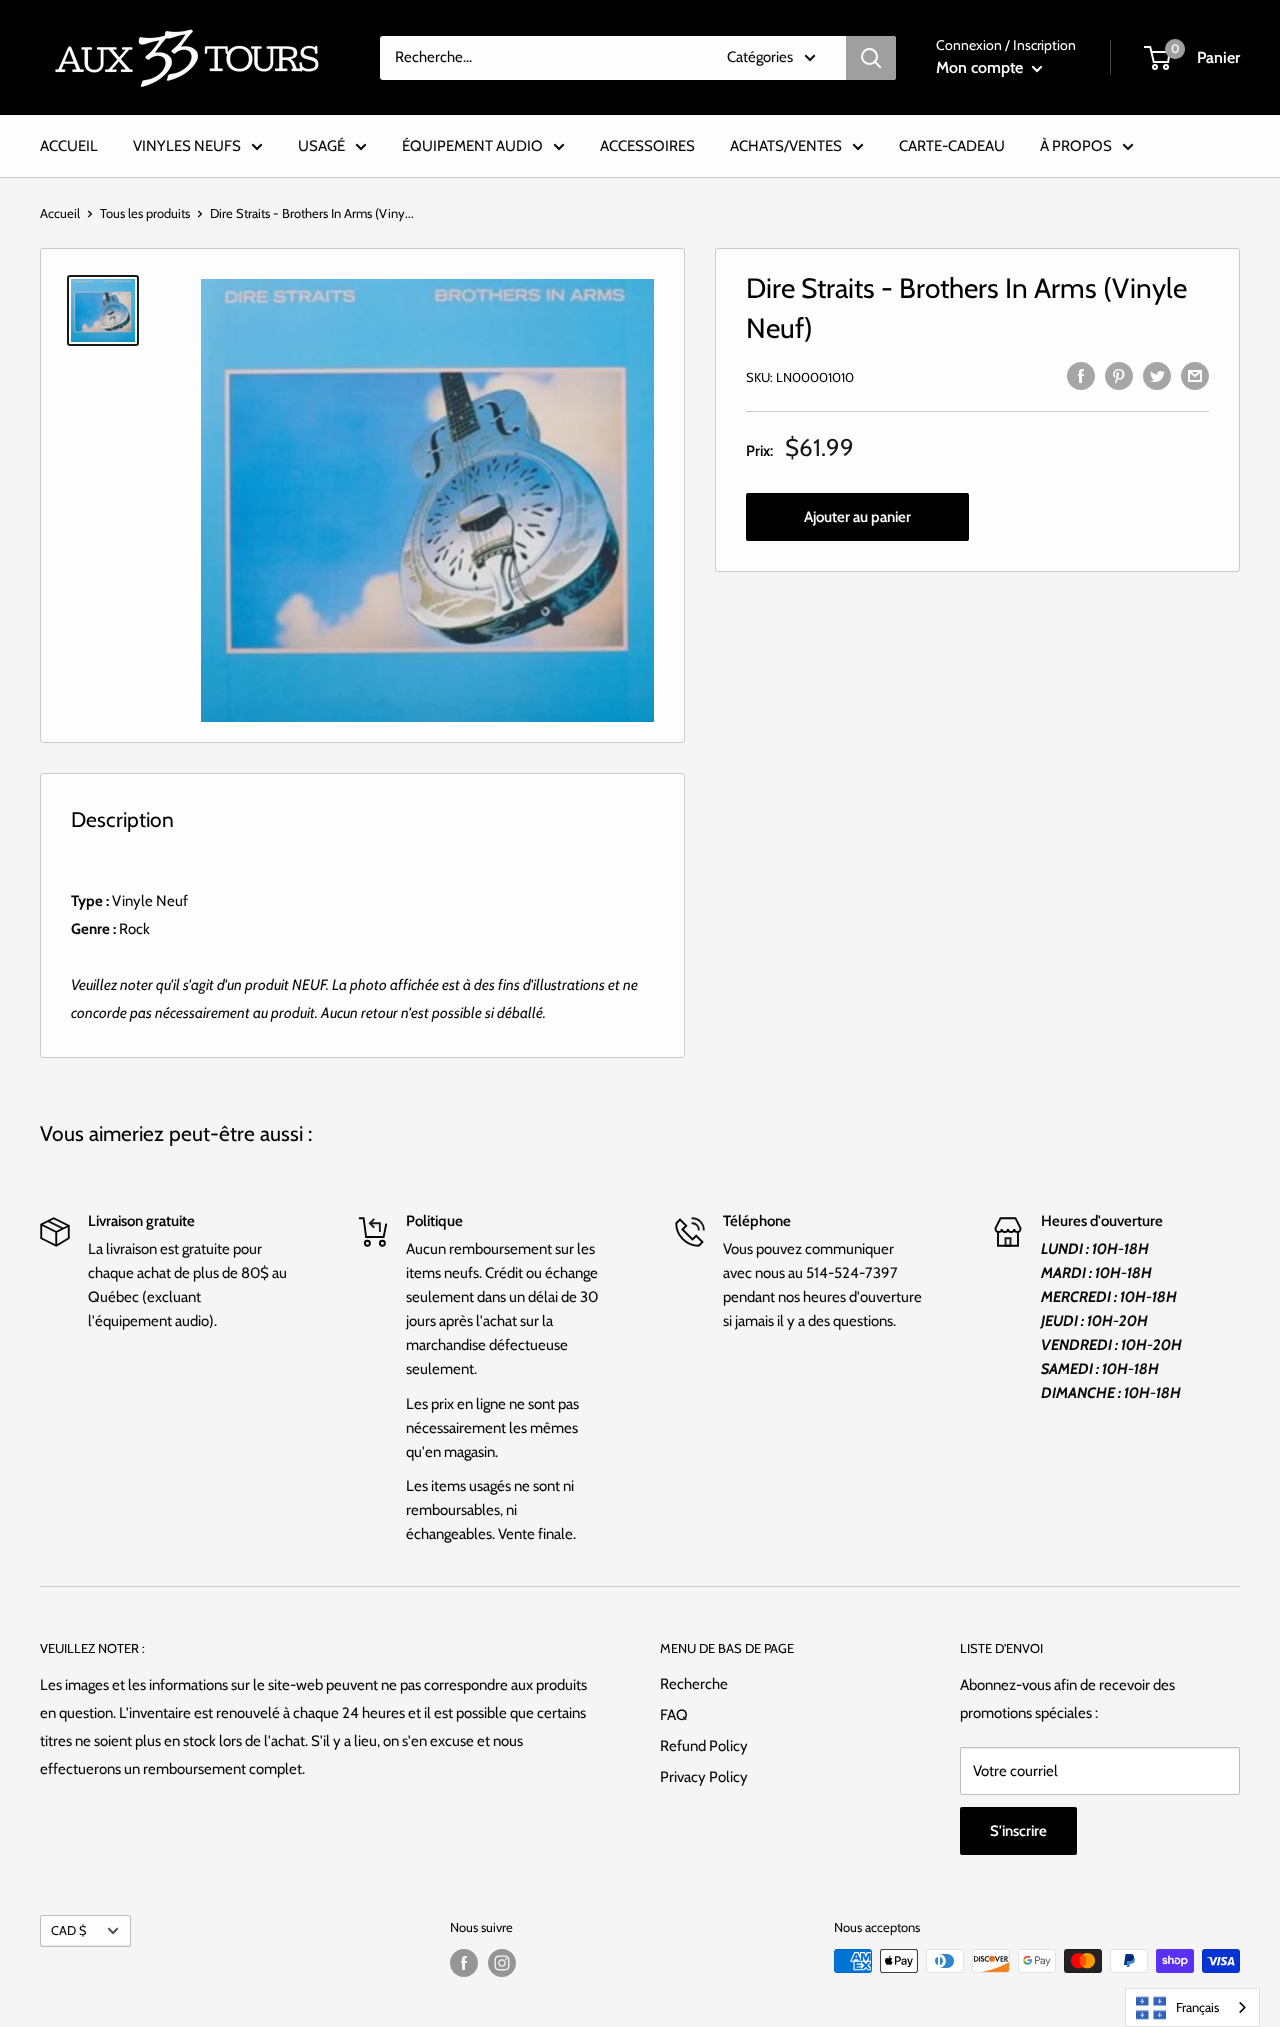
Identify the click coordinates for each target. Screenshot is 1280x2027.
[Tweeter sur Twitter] (1157, 374)
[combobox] (1192, 2007)
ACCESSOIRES (647, 146)
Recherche (694, 1684)
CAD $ (68, 1930)
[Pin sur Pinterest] (1119, 374)
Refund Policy (704, 1746)
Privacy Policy (704, 1777)
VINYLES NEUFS (187, 146)
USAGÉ (321, 146)
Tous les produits (145, 213)
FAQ (674, 1715)
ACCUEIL (69, 146)
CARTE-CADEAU (952, 146)
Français (1197, 2007)
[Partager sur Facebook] (1081, 374)
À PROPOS (1076, 146)
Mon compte (981, 67)
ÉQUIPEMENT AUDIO (472, 146)
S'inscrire (1018, 1831)
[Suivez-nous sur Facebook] (464, 1963)
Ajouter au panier (857, 518)
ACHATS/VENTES (786, 146)
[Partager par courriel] (1195, 374)
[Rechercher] (871, 58)
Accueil (60, 213)
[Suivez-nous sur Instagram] (502, 1963)
